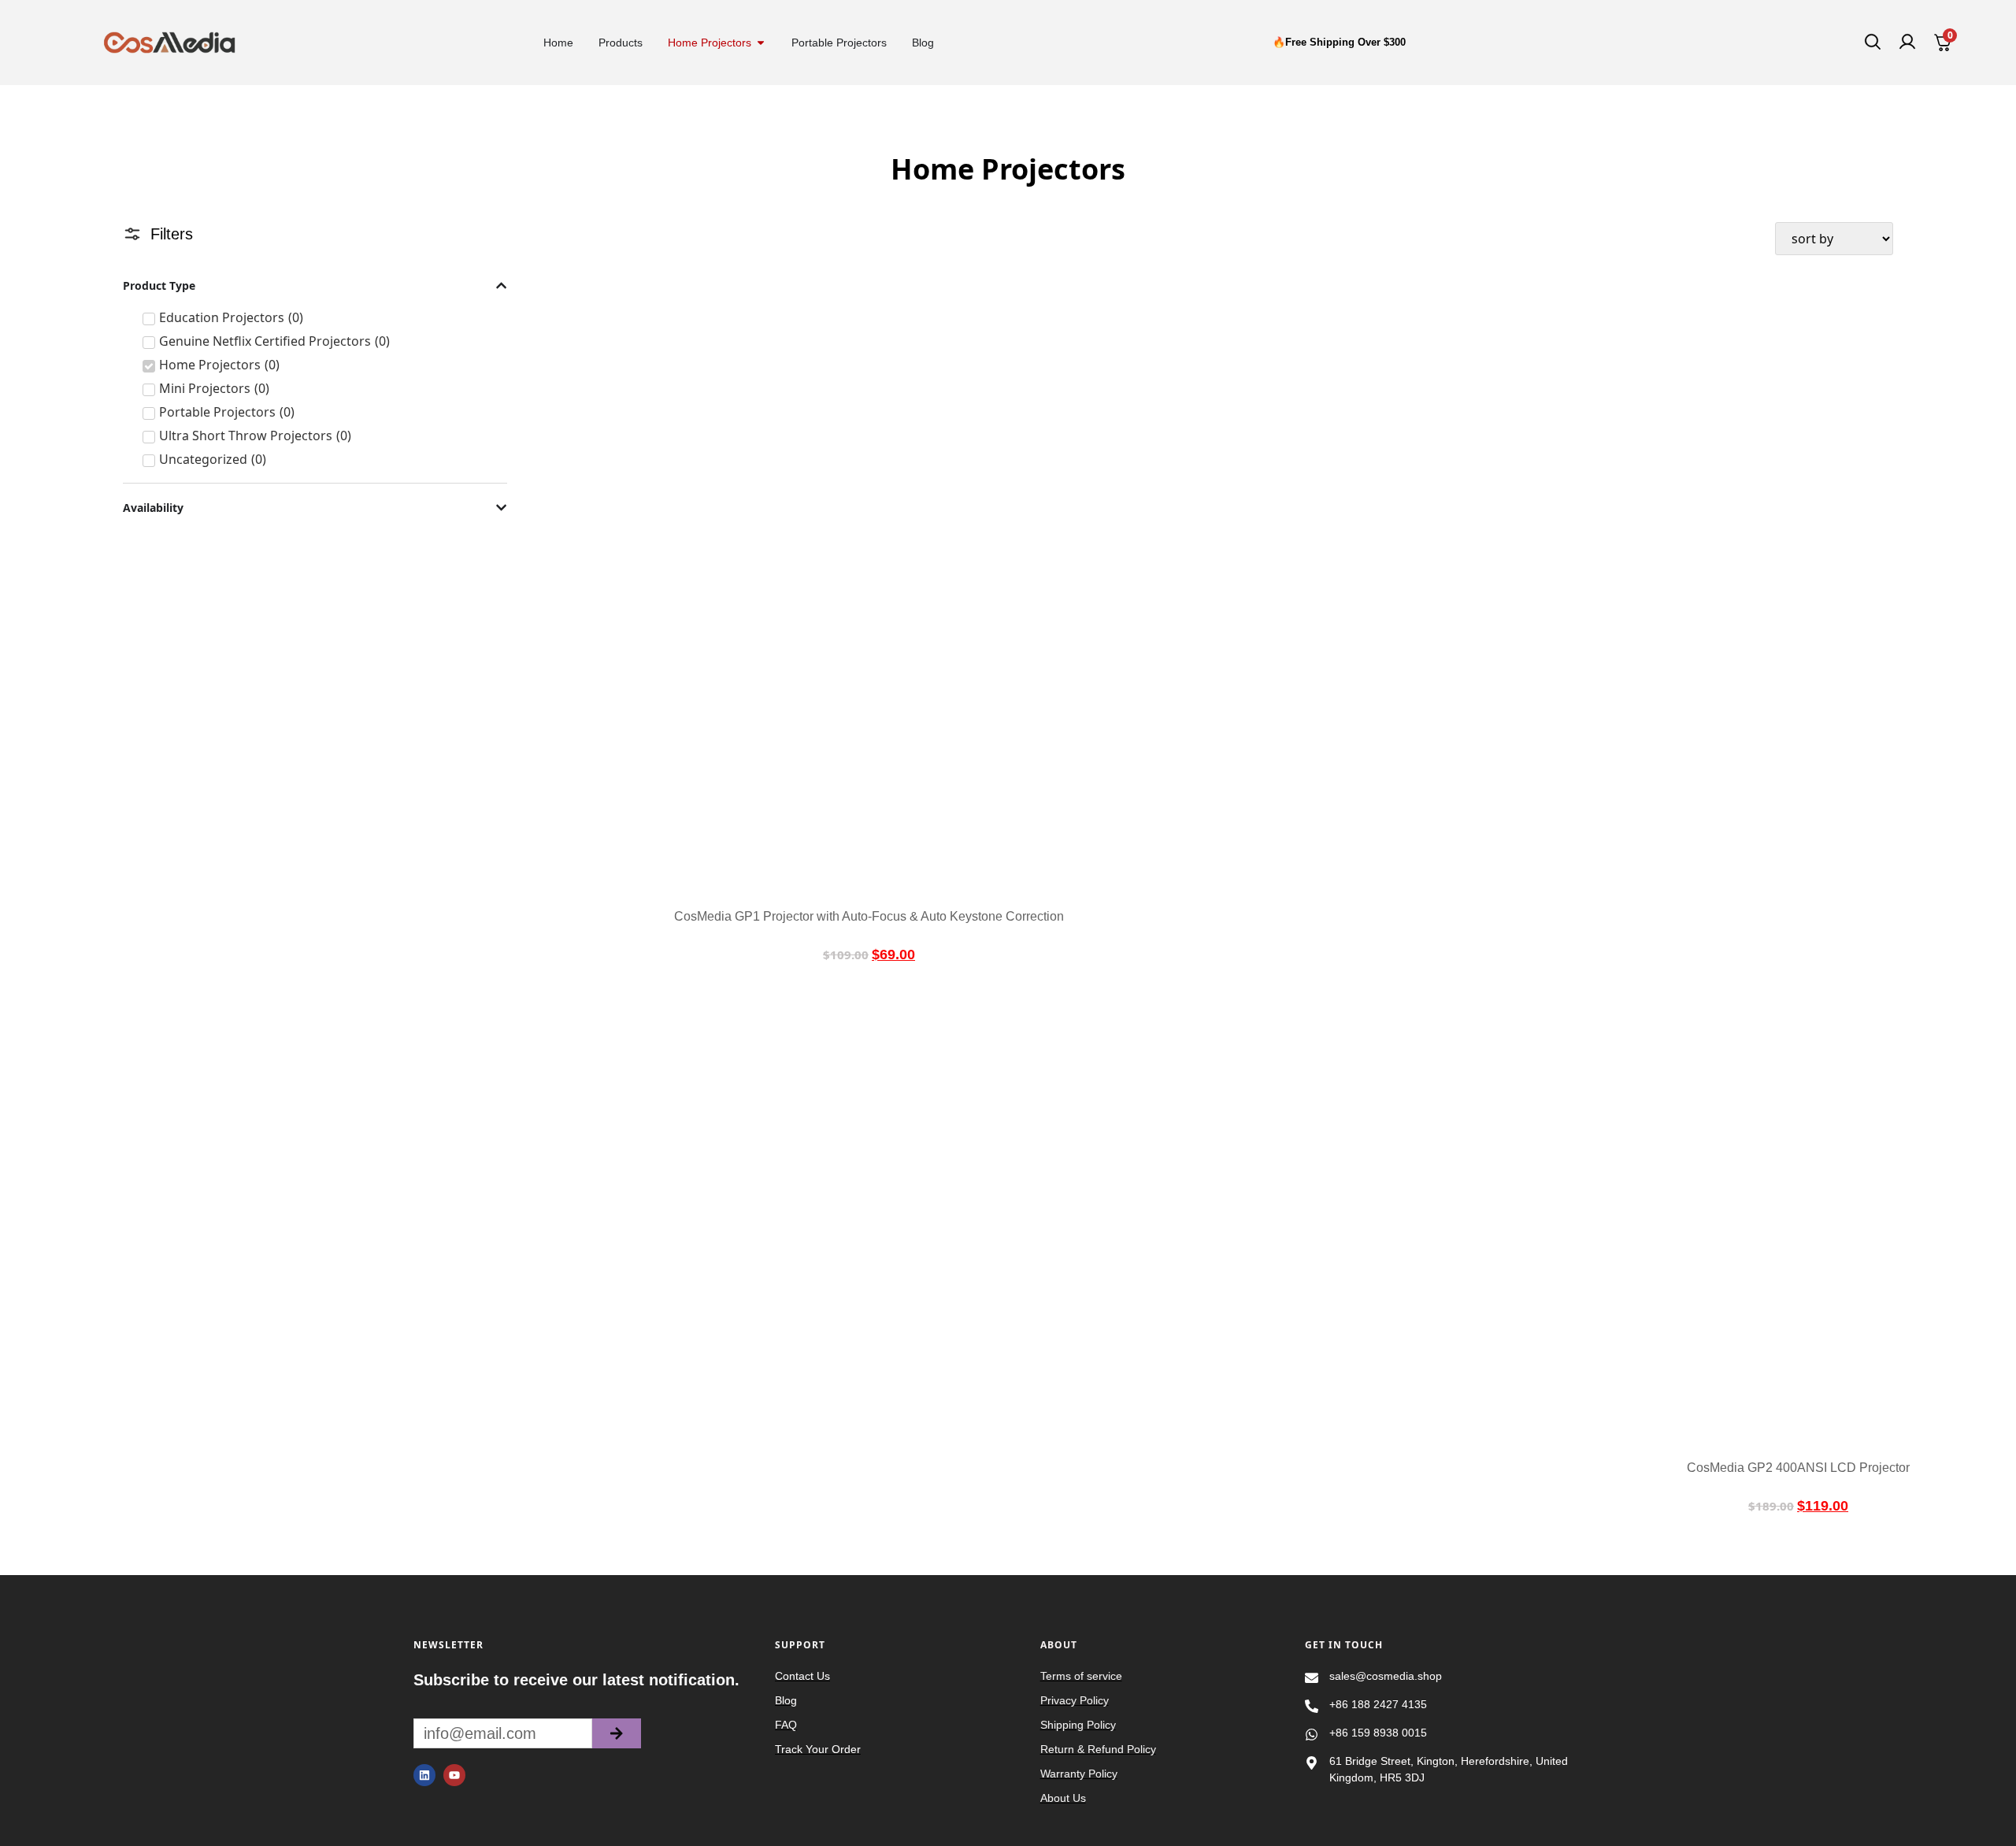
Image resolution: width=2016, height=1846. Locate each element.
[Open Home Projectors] (761, 43)
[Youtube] (454, 1775)
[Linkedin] (424, 1775)
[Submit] (617, 1733)
